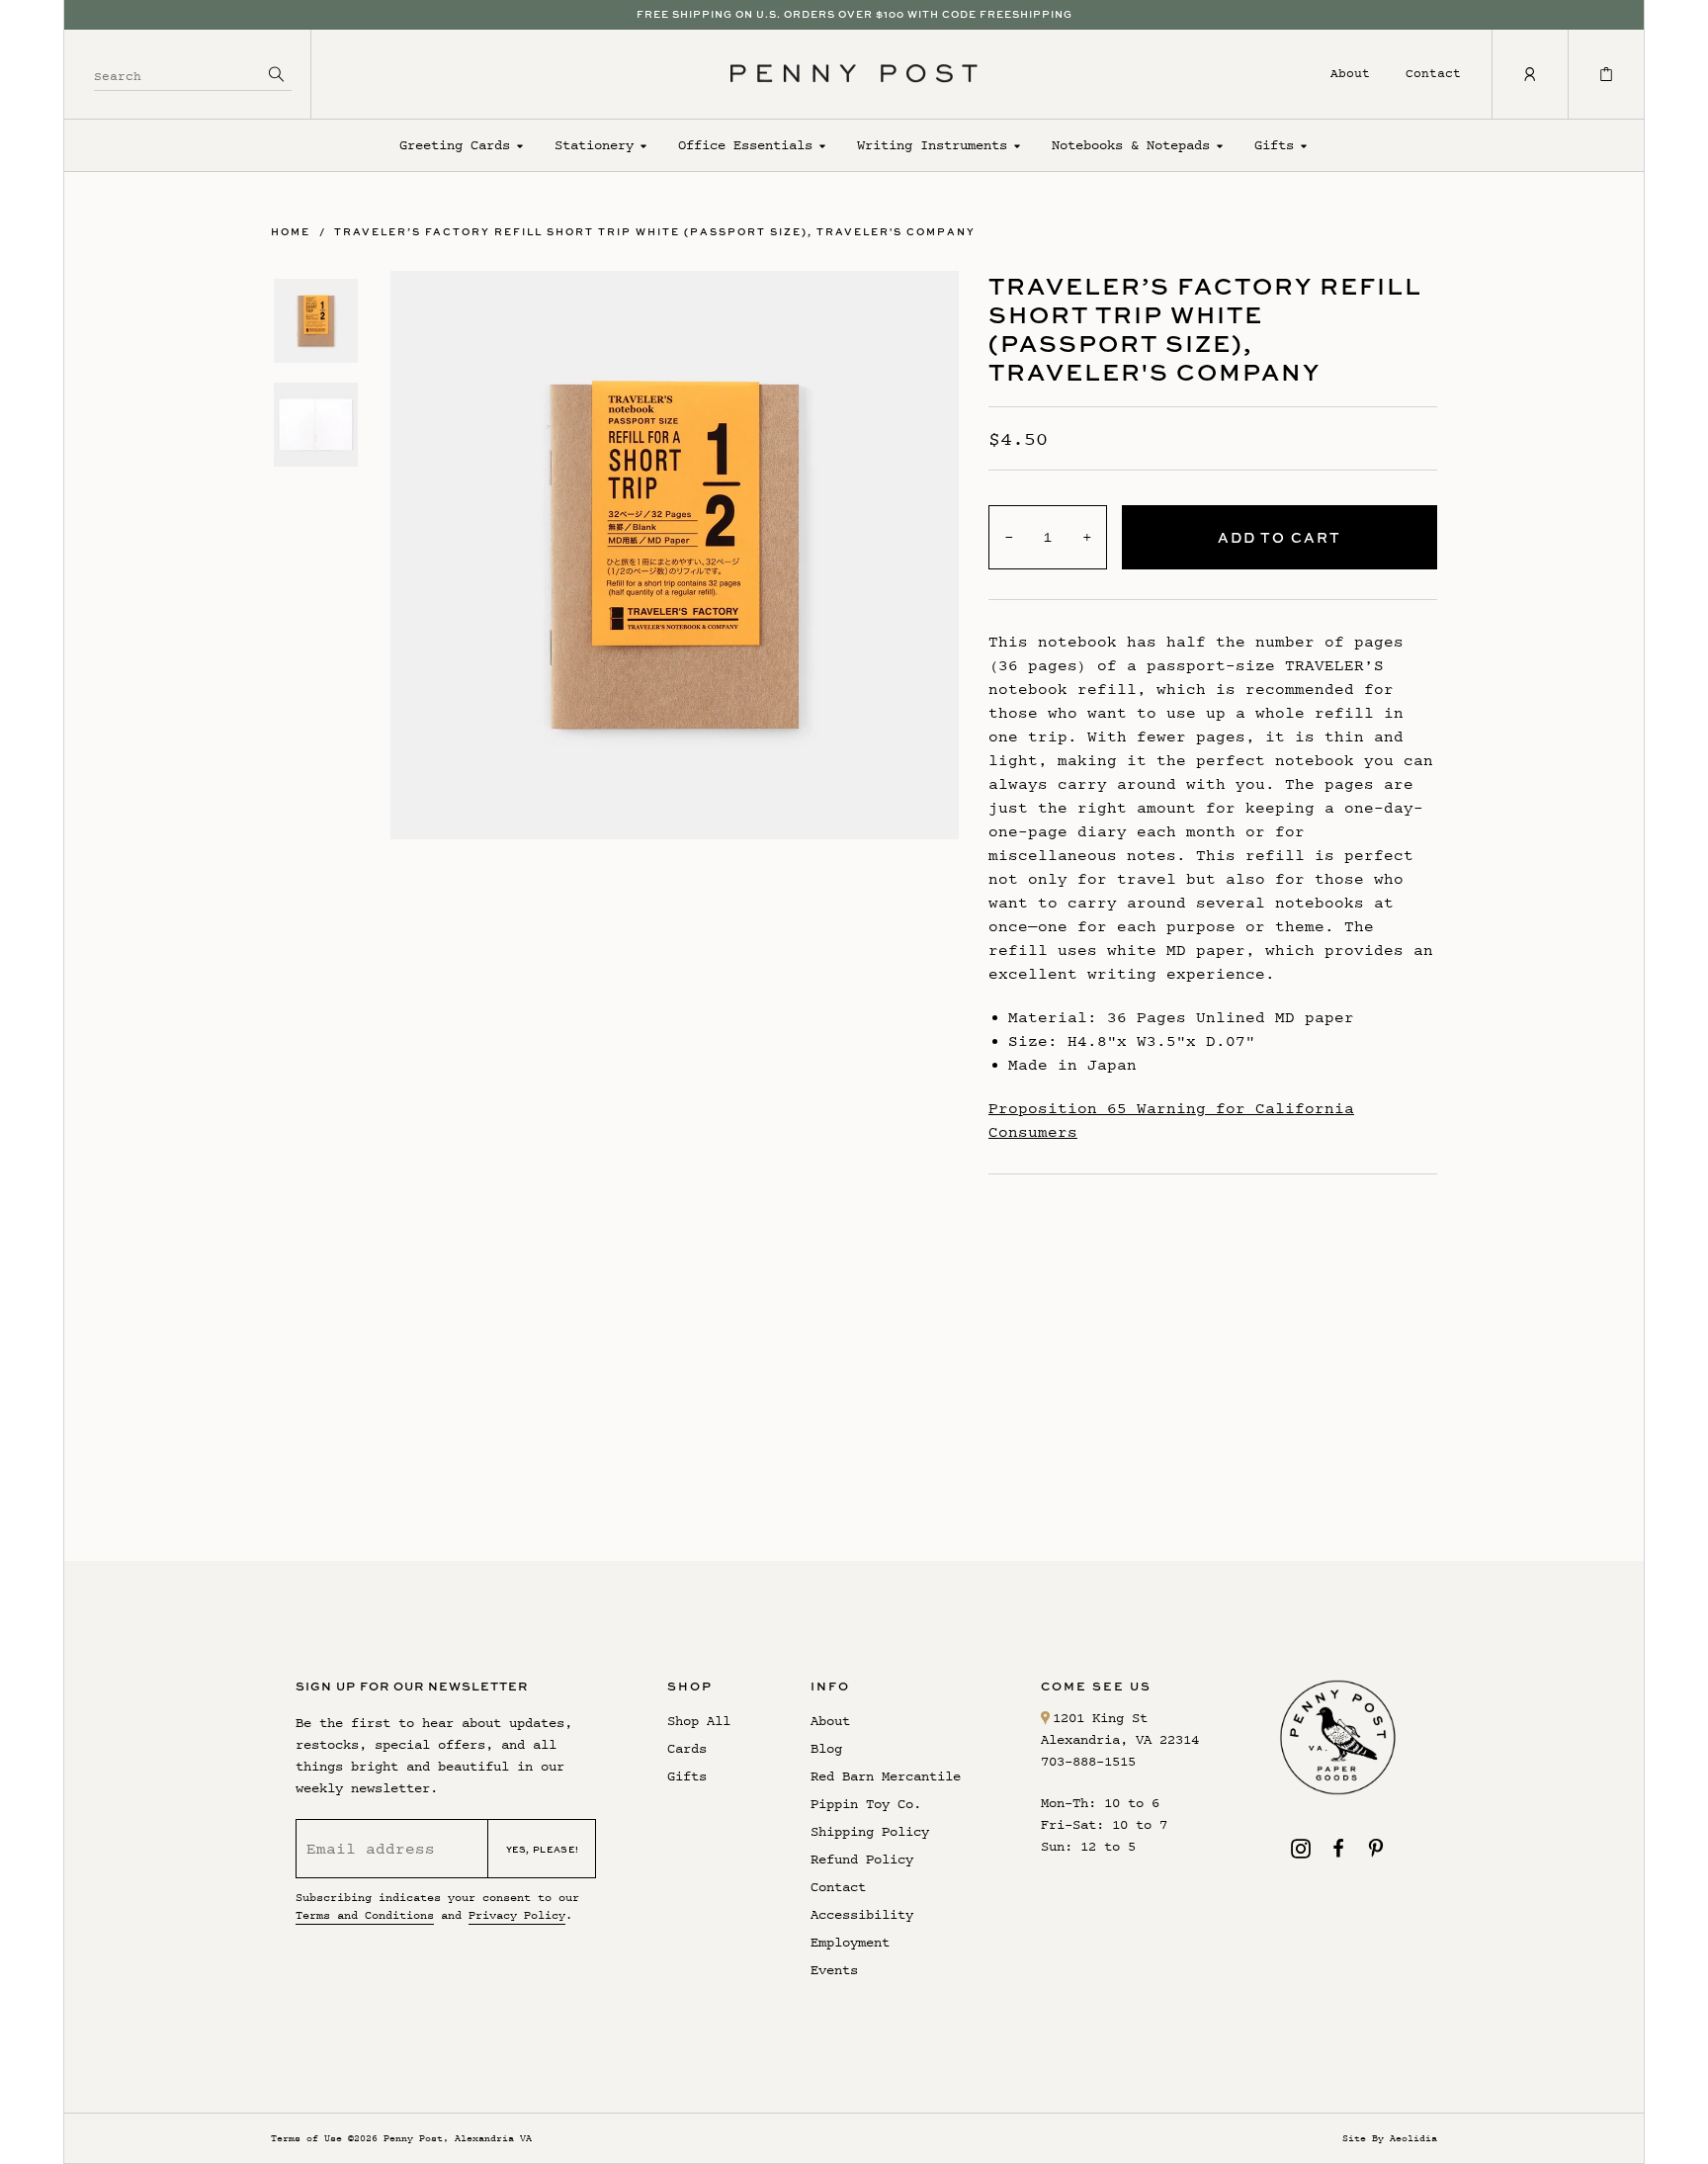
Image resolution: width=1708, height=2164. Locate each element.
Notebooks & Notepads (1131, 145)
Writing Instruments (932, 145)
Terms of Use (306, 2138)
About (1350, 73)
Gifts (1274, 145)
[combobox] (178, 74)
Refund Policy (862, 1859)
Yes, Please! (543, 1849)
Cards (687, 1748)
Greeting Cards (455, 145)
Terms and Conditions (365, 1915)
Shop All (699, 1721)
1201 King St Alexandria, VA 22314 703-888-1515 (1120, 1739)
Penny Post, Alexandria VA (458, 2138)
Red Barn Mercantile (886, 1776)
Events (834, 1970)
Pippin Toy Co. (866, 1804)
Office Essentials (745, 145)
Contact (1433, 73)
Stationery (594, 145)
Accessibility (862, 1914)
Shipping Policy (870, 1831)
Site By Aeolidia (1390, 2138)
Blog (826, 1748)
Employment (850, 1942)
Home (291, 231)
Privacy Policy (517, 1915)
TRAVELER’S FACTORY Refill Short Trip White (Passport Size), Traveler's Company (655, 231)
